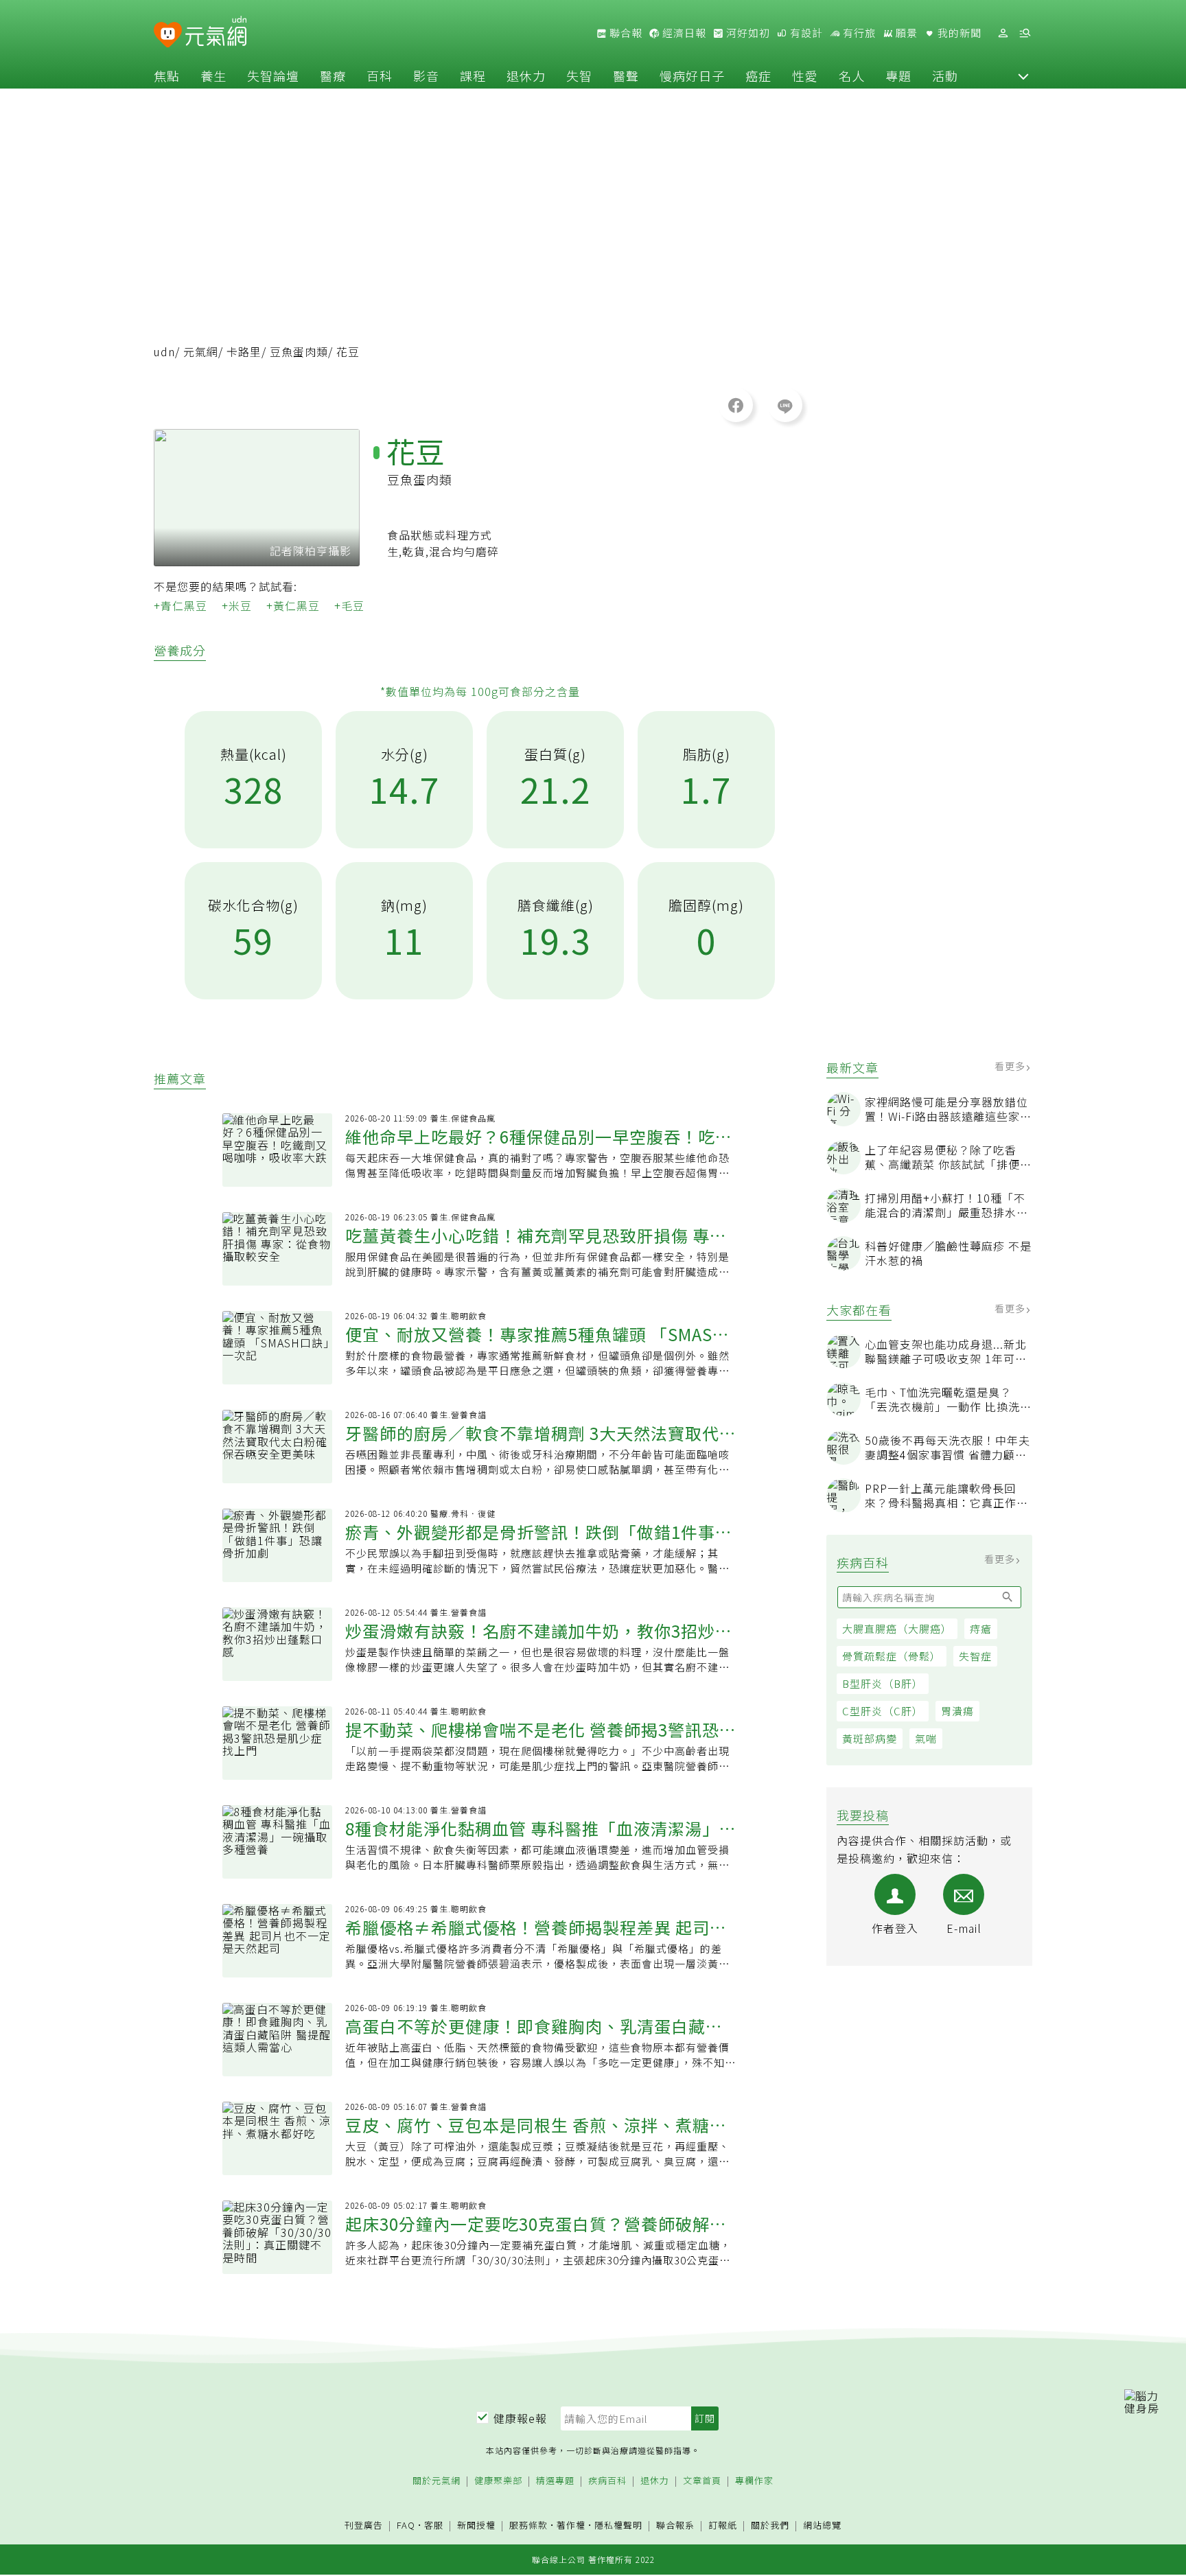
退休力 (526, 76)
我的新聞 (958, 33)
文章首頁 (702, 2481)
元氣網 (201, 351)
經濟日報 (683, 33)
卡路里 (244, 351)
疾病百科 (607, 2481)
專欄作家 (754, 2481)
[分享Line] (785, 405)
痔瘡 (981, 1628)
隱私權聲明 (618, 2525)
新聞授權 (476, 2526)
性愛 (805, 76)
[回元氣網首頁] (216, 33)
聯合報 (625, 33)
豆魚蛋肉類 (299, 351)
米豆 (240, 605)
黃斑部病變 (870, 1738)
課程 (473, 76)
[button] (1023, 76)
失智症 (975, 1656)
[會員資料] (1003, 33)
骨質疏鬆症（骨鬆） (892, 1656)
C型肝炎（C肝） (883, 1711)
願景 (905, 33)
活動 (945, 76)
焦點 (167, 76)
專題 (898, 76)
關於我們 (770, 2526)
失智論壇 (273, 76)
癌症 (758, 76)
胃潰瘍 (957, 1711)
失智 (579, 76)
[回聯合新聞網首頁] (168, 35)
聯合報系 (675, 2526)
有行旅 (858, 33)
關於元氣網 (437, 2481)
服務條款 (528, 2525)
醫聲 (626, 76)
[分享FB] (736, 405)
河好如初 (747, 33)
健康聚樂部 (498, 2481)
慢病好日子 (692, 76)
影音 (426, 76)
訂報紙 (723, 2526)
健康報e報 (520, 2418)
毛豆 (353, 605)
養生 (213, 76)
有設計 (805, 33)
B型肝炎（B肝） (883, 1683)
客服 (434, 2525)
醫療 (333, 76)
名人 (852, 76)
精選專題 (555, 2481)
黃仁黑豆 (296, 605)
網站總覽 (822, 2526)
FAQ (406, 2525)
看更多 (1011, 1066)
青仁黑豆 (184, 605)
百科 (380, 76)
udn (164, 351)
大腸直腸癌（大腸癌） (897, 1628)
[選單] (1025, 33)
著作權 (571, 2525)
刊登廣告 (364, 2526)
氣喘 (926, 1738)
